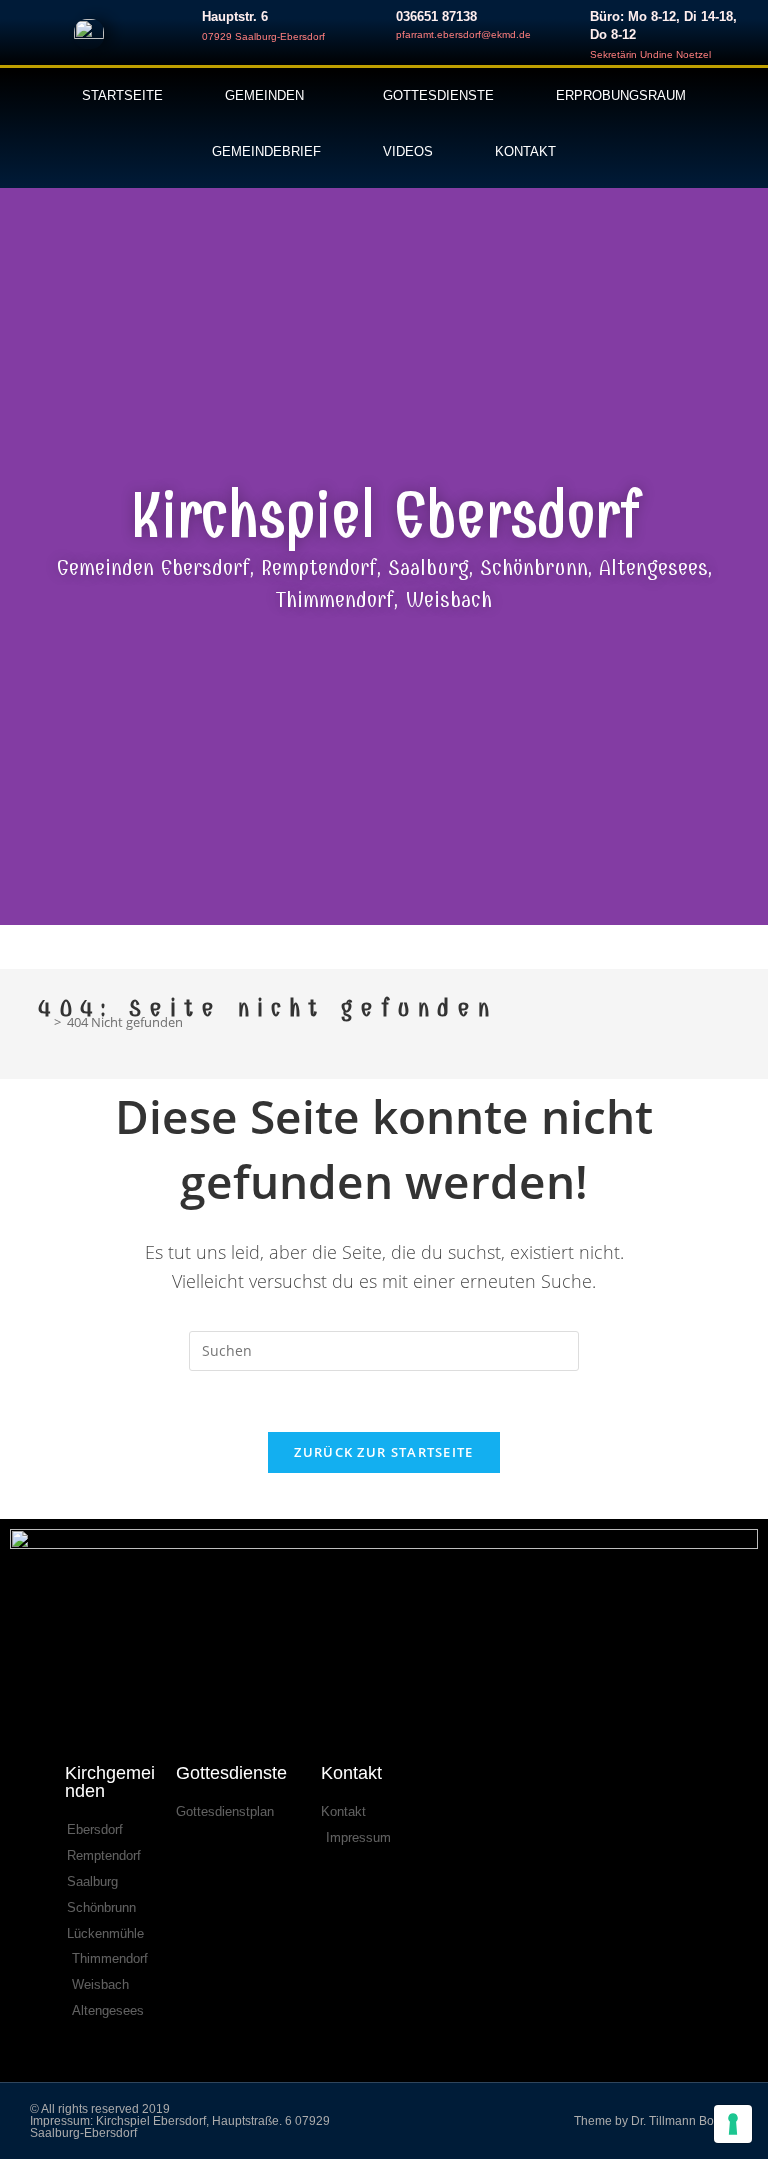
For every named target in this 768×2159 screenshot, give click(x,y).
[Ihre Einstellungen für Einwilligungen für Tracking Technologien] (733, 2124)
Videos (408, 151)
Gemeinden (264, 95)
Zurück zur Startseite (383, 1452)
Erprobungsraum (621, 95)
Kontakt (525, 151)
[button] (20, 550)
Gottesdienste (438, 95)
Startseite (122, 95)
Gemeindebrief (266, 151)
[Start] (43, 1022)
